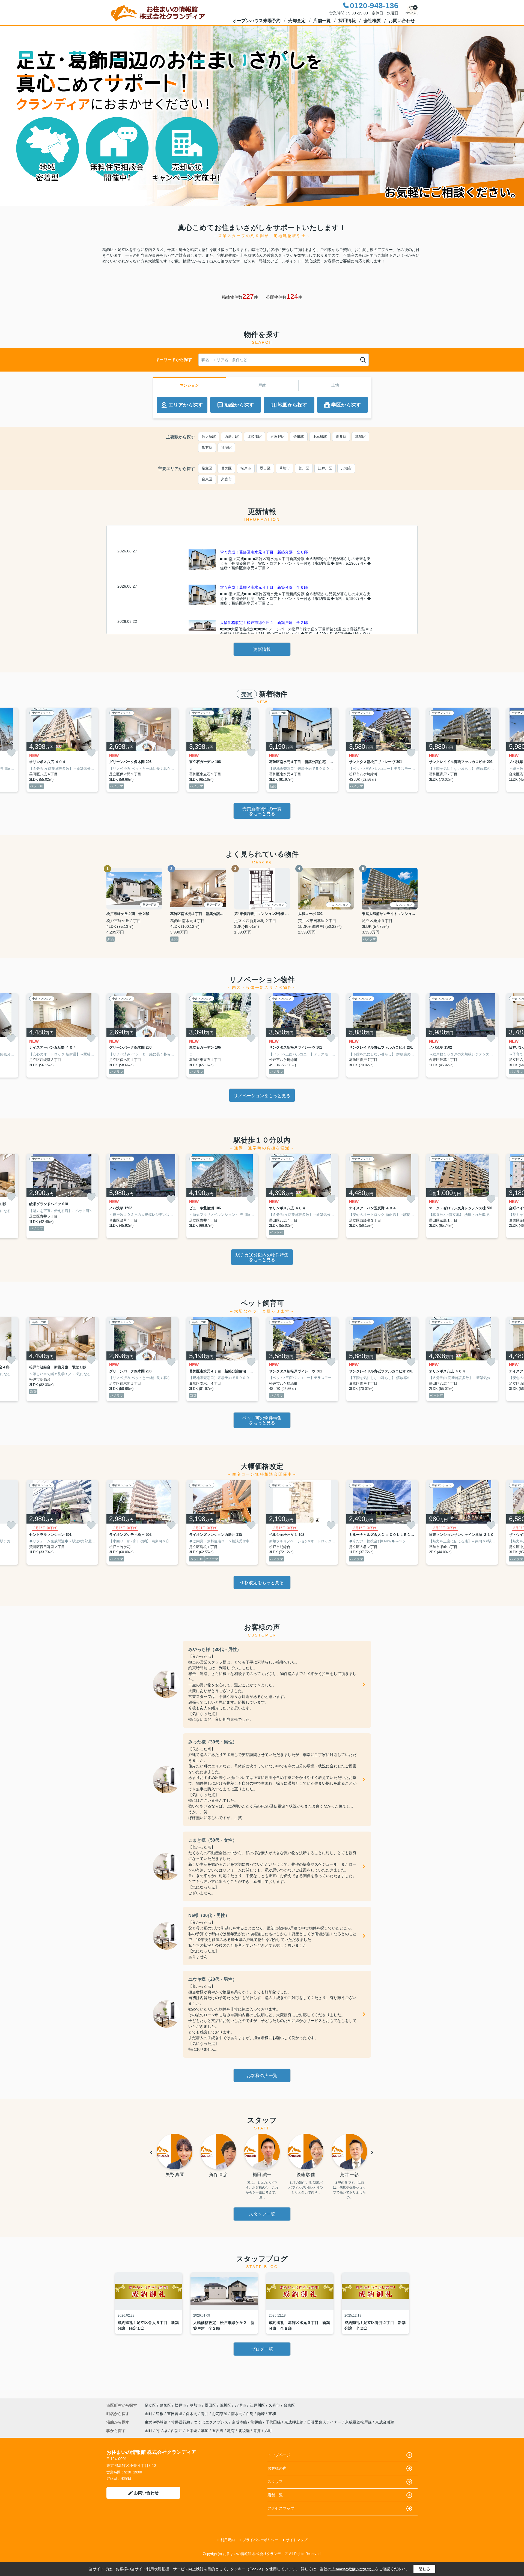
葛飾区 (226, 468)
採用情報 (347, 21)
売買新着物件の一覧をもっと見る (262, 811)
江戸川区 (325, 468)
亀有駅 (207, 448)
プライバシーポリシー (260, 2540)
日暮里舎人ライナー (325, 2422)
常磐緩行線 (181, 2422)
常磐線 (257, 2422)
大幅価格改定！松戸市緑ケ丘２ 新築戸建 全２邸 (264, 623)
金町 (149, 2414)
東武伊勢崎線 (157, 2422)
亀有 (231, 2431)
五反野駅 (278, 437)
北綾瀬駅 (255, 437)
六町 (268, 2431)
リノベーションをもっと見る (262, 1096)
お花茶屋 (220, 2414)
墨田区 (265, 468)
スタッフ (275, 2482)
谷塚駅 (226, 448)
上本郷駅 (320, 437)
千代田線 (274, 2422)
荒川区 (304, 468)
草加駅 (360, 437)
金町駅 (299, 437)
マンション (189, 385)
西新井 (177, 2431)
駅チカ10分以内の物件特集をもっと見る (262, 1257)
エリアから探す (186, 405)
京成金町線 (385, 2422)
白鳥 (250, 2414)
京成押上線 (294, 2422)
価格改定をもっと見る (262, 1583)
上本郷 (192, 2431)
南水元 (237, 2414)
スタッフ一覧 (262, 2214)
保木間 (192, 2414)
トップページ (279, 2455)
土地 (335, 385)
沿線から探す (239, 405)
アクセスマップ (281, 2508)
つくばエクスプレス (212, 2422)
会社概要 (372, 21)
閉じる (424, 2569)
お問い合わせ (402, 21)
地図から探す (293, 405)
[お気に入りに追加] (11, 753)
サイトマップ (297, 2540)
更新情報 (262, 649)
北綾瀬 (244, 2431)
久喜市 (226, 479)
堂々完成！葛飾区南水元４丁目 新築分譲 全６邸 (264, 552)
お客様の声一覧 (262, 2076)
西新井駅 (232, 437)
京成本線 (240, 2422)
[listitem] (142, 750)
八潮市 (346, 468)
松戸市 (246, 468)
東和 (272, 2414)
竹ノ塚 (162, 2431)
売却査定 (297, 21)
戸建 (262, 385)
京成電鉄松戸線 (359, 2422)
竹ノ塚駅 (209, 437)
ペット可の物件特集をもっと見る (262, 1421)
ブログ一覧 (262, 2349)
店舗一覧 (322, 21)
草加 (205, 2431)
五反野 (218, 2431)
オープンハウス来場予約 (257, 21)
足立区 (207, 468)
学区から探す (346, 405)
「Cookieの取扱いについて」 (353, 2569)
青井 (205, 2414)
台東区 (207, 479)
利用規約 (228, 2540)
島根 (160, 2414)
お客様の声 (277, 2468)
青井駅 (341, 437)
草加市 (285, 468)
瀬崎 (261, 2414)
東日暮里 (175, 2414)
